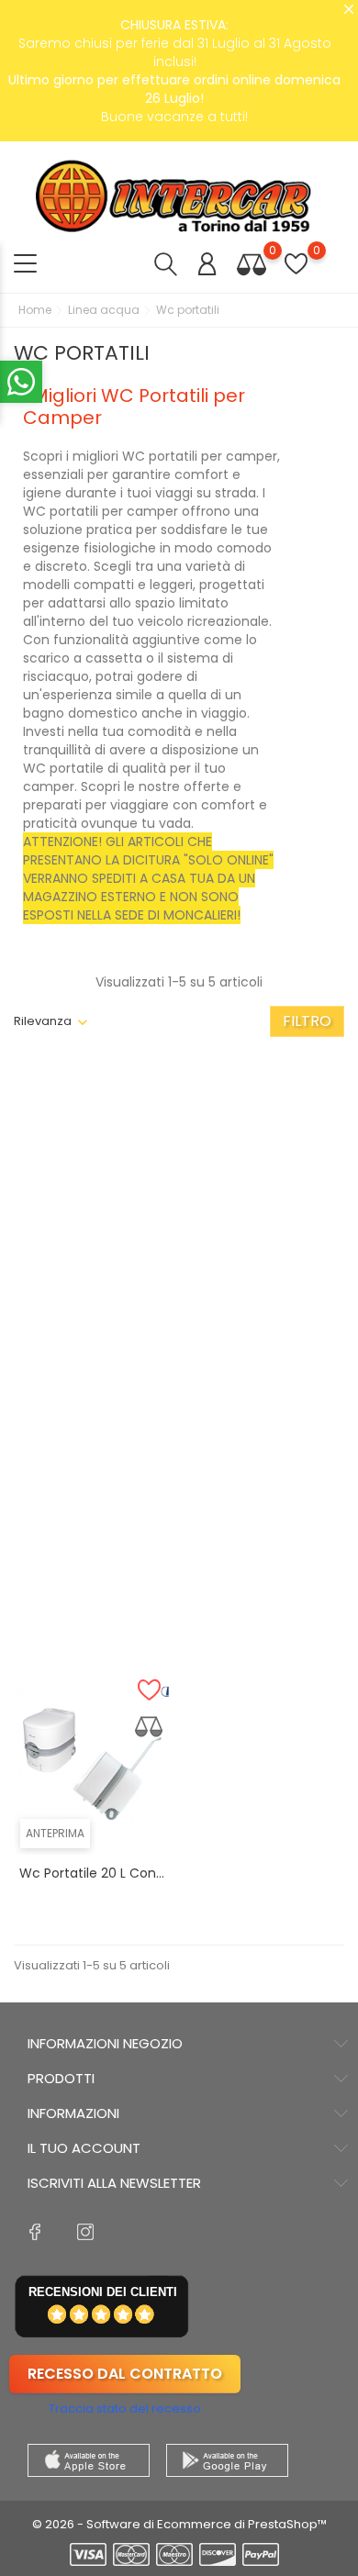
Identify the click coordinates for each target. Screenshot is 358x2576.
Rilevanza (43, 1021)
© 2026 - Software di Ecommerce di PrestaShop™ (179, 2524)
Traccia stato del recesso (125, 2409)
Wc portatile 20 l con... (92, 1873)
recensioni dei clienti (103, 2292)
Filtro (307, 1021)
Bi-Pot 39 (92, 1557)
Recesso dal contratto (125, 2374)
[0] (252, 264)
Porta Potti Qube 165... (92, 1307)
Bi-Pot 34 (266, 1262)
